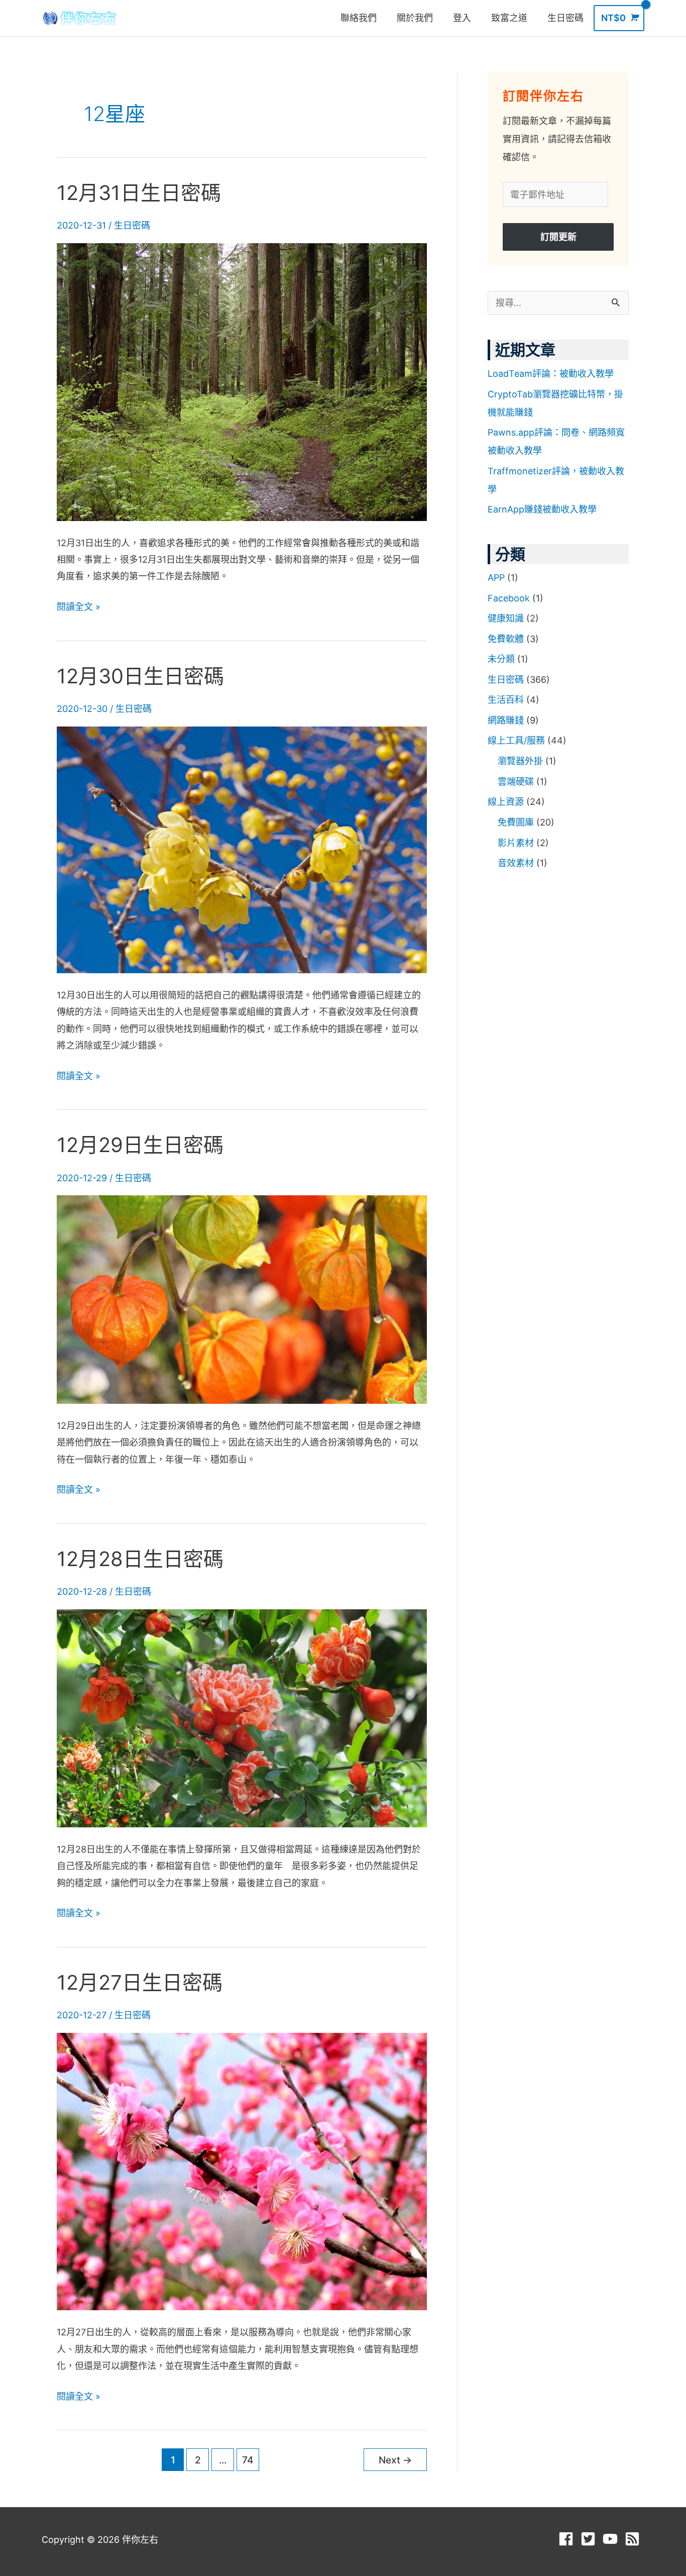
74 (248, 2460)
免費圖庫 (516, 822)
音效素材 (516, 863)
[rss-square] (635, 2539)
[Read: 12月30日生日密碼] (242, 849)
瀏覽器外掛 (520, 761)
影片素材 (516, 843)
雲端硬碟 (516, 782)
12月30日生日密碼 (140, 676)
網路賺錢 (506, 720)
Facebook (509, 598)
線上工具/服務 (516, 740)
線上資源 (506, 802)
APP (496, 578)
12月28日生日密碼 (140, 1559)
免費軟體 (506, 639)
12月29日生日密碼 (140, 1145)
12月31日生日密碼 (139, 193)
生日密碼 (132, 225)
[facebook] (568, 2539)
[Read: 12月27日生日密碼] (242, 2171)
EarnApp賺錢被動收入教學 (542, 509)
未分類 (501, 659)
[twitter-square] (590, 2539)
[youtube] (612, 2539)
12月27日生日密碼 (140, 1982)
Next (395, 2460)
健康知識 (506, 618)
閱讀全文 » (79, 605)
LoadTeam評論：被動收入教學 (551, 374)
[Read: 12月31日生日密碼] (242, 381)
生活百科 (506, 700)
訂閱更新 (558, 237)
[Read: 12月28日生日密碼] (242, 1718)
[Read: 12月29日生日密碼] (242, 1299)
